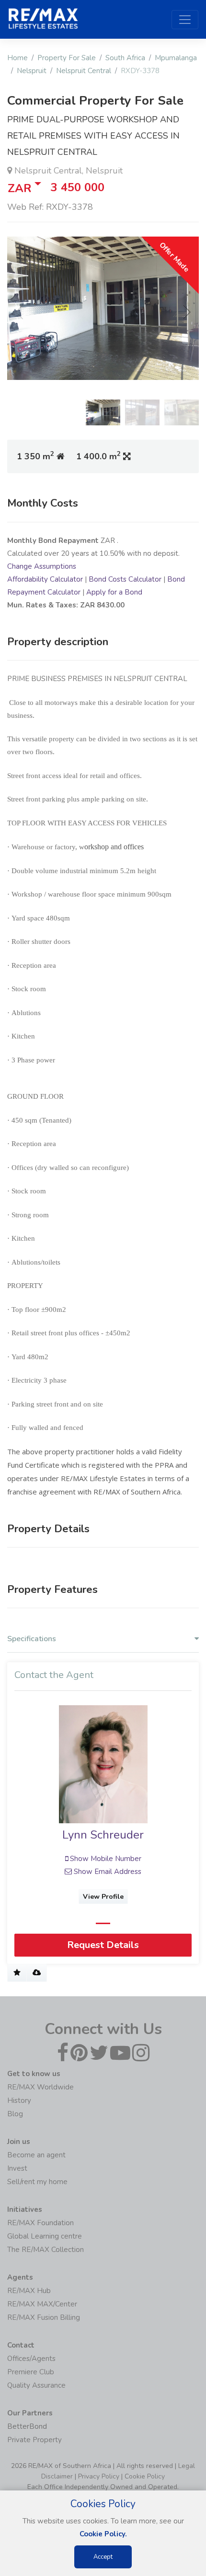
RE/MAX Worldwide (40, 2087)
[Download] (37, 1973)
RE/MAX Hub (29, 2291)
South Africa (125, 58)
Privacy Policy (99, 2476)
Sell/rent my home (37, 2182)
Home (17, 58)
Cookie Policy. (103, 2534)
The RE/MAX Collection (46, 2250)
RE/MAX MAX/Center (42, 2304)
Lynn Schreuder (103, 1835)
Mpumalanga (176, 58)
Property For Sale (67, 58)
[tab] (103, 1641)
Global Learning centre (45, 2236)
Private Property (34, 2440)
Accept (103, 2557)
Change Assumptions (42, 566)
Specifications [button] (32, 1639)
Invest (17, 2168)
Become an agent (36, 2155)
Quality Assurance (36, 2385)
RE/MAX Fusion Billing (44, 2317)
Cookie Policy (145, 2476)
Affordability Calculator (45, 579)
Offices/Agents (31, 2359)
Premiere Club (31, 2372)
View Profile (103, 1897)
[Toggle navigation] (185, 20)
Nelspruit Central (84, 71)
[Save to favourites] (17, 1973)
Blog (15, 2114)
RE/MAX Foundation (40, 2223)
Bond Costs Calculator (125, 579)
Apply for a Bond (114, 592)
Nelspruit (32, 71)
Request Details (103, 1945)
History (19, 2100)
